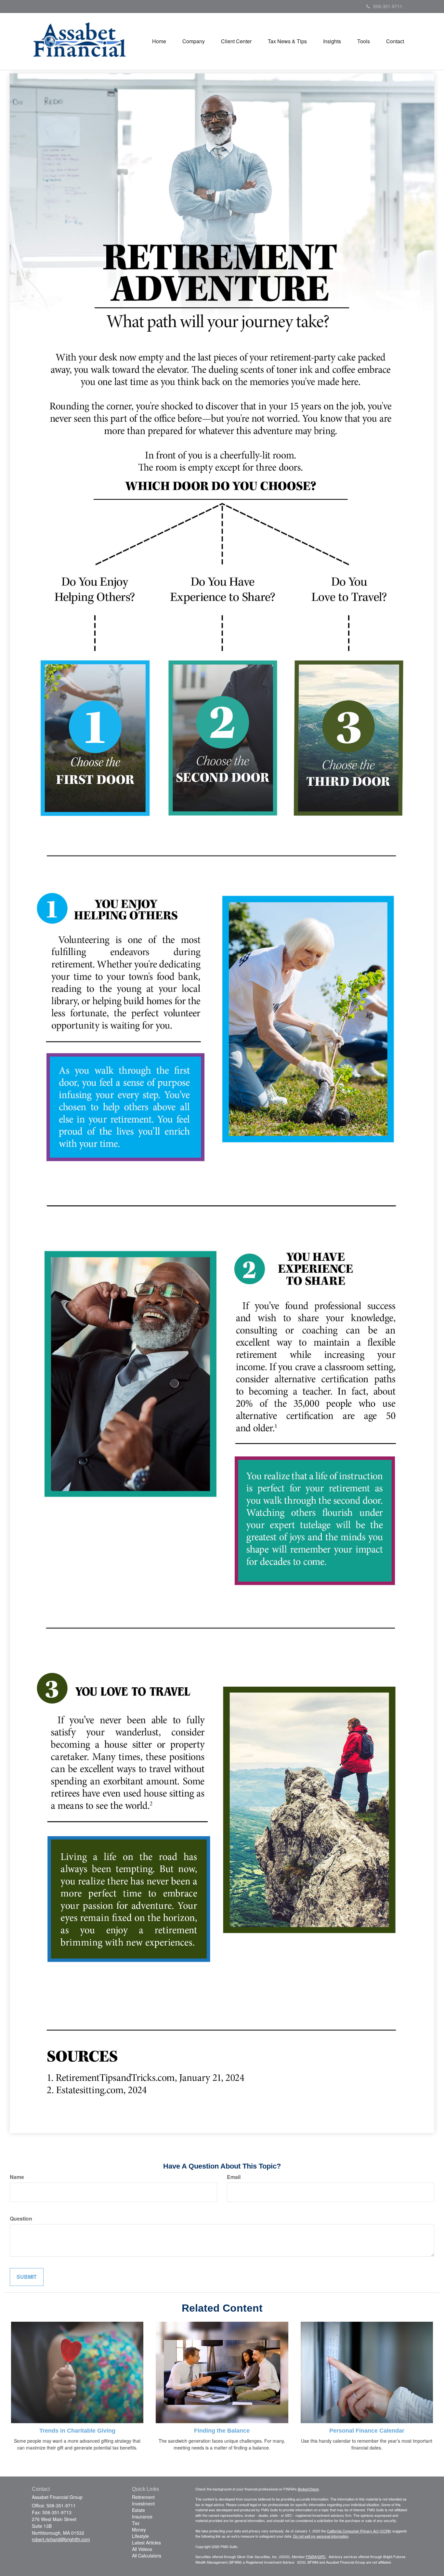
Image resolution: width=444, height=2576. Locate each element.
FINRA (311, 2556)
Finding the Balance (222, 2431)
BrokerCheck (308, 2489)
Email (234, 2177)
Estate (138, 2510)
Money (139, 2530)
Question (21, 2219)
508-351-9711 (388, 6)
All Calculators (147, 2556)
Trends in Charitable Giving (77, 2431)
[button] (194, 41)
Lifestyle (140, 2536)
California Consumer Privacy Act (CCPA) (359, 2531)
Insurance (142, 2516)
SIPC (322, 2556)
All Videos (142, 2549)
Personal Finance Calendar (367, 2431)
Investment (143, 2503)
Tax (136, 2523)
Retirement (143, 2497)
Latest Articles (146, 2543)
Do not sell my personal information (321, 2536)
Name (17, 2177)
